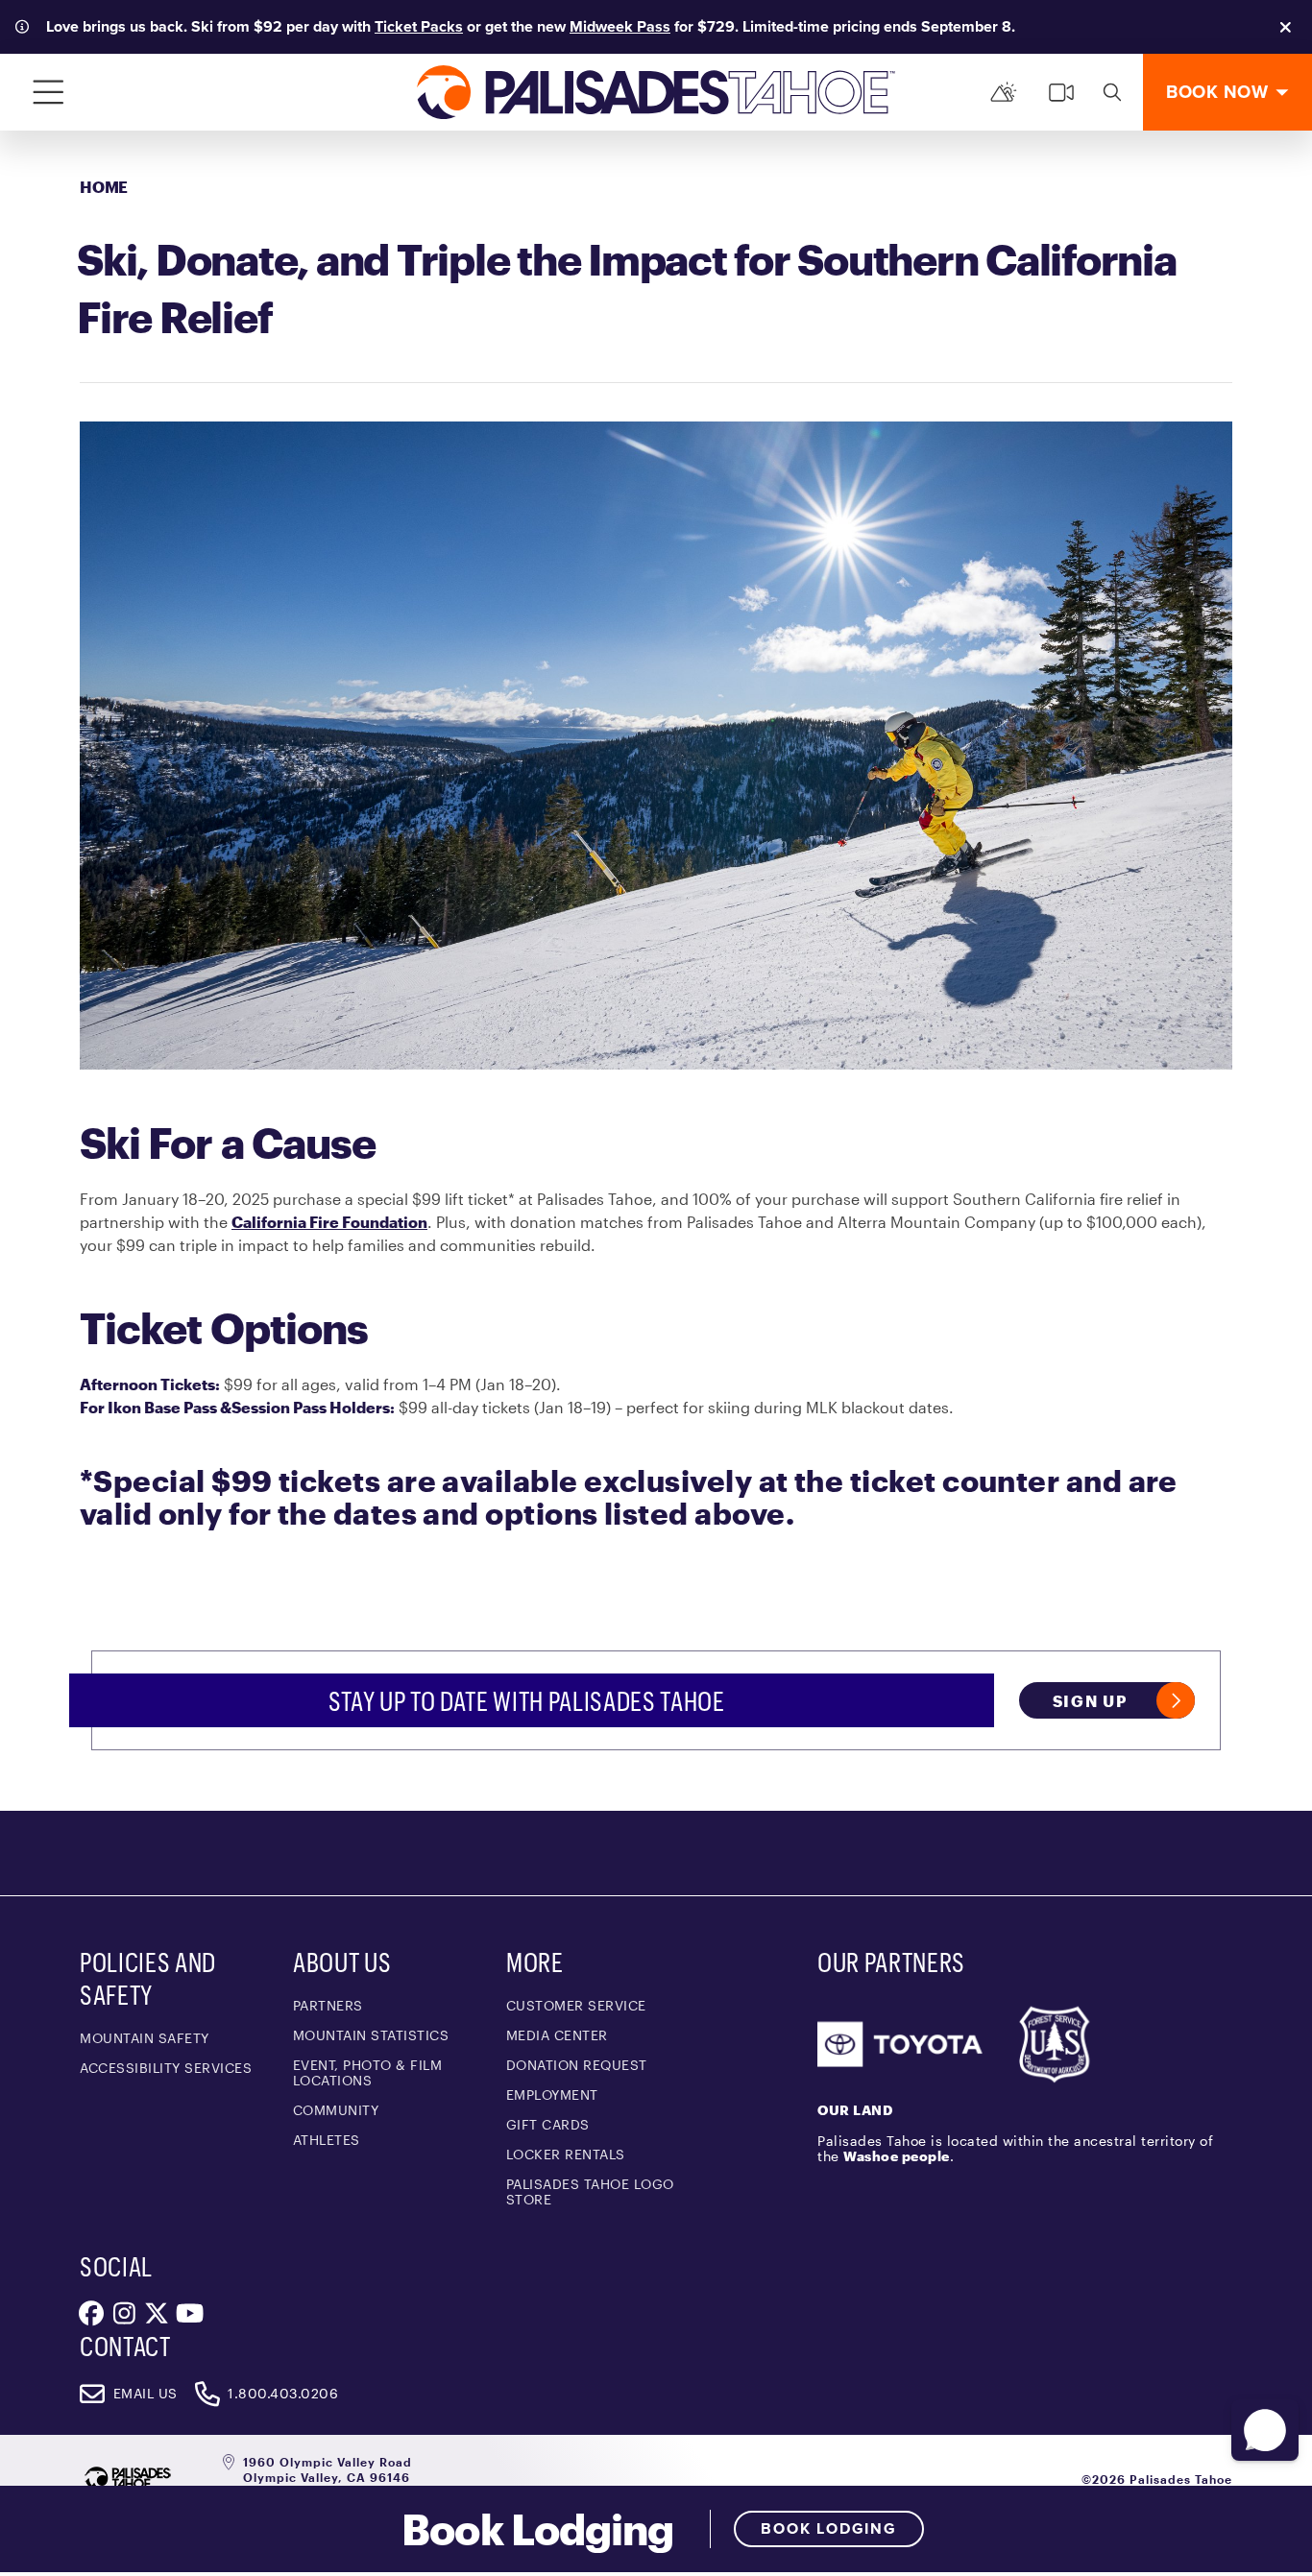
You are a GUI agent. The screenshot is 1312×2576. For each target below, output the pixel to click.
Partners (328, 2005)
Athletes (327, 2140)
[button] (1265, 2430)
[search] (1112, 92)
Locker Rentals (566, 2154)
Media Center (557, 2035)
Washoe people (897, 2156)
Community (336, 2110)
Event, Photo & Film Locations (368, 2072)
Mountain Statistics (371, 2035)
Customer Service (576, 2005)
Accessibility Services (166, 2068)
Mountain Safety (145, 2038)
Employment (552, 2095)
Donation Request (577, 2065)
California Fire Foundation (329, 1222)
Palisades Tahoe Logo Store (590, 2191)
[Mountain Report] (1004, 92)
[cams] (1061, 92)
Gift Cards (548, 2124)
